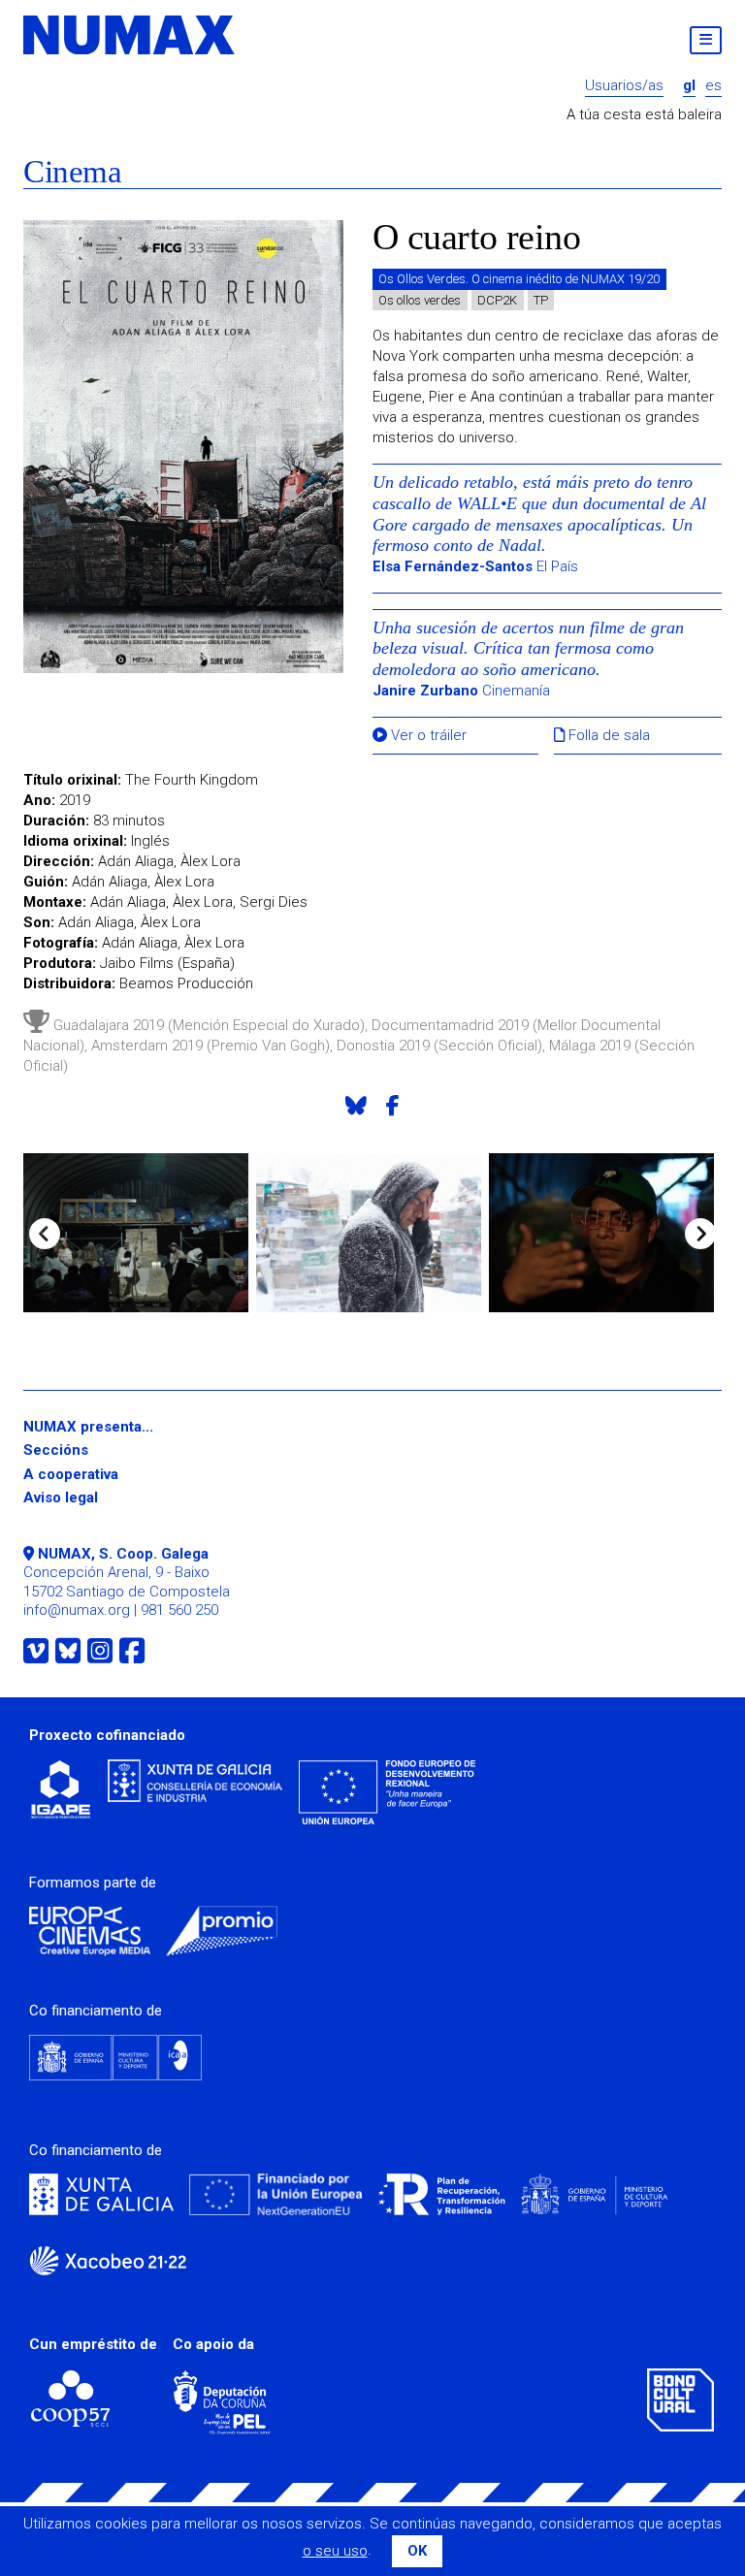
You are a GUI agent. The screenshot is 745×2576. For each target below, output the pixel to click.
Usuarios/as (624, 86)
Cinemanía (461, 691)
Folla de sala (607, 736)
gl (689, 86)
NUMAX (130, 35)
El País (475, 566)
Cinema (72, 172)
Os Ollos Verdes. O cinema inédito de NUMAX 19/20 (519, 279)
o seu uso (335, 2551)
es (713, 86)
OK (417, 2551)
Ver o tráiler (427, 736)
